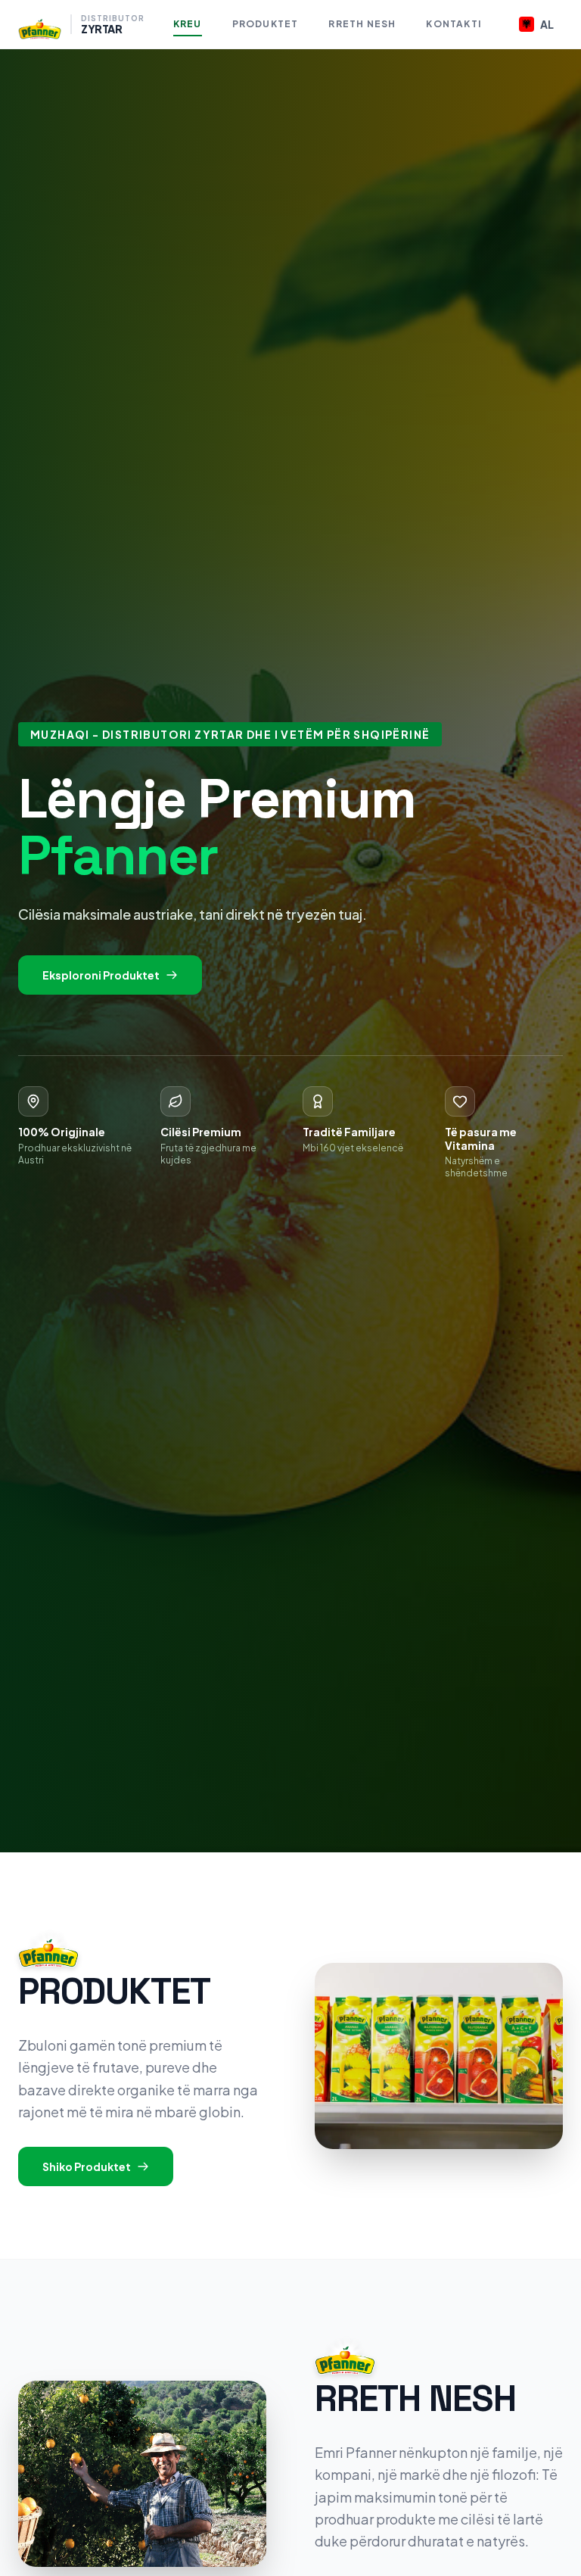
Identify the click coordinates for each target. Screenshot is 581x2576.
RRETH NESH (362, 24)
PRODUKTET (266, 24)
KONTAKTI (454, 24)
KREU (188, 24)
